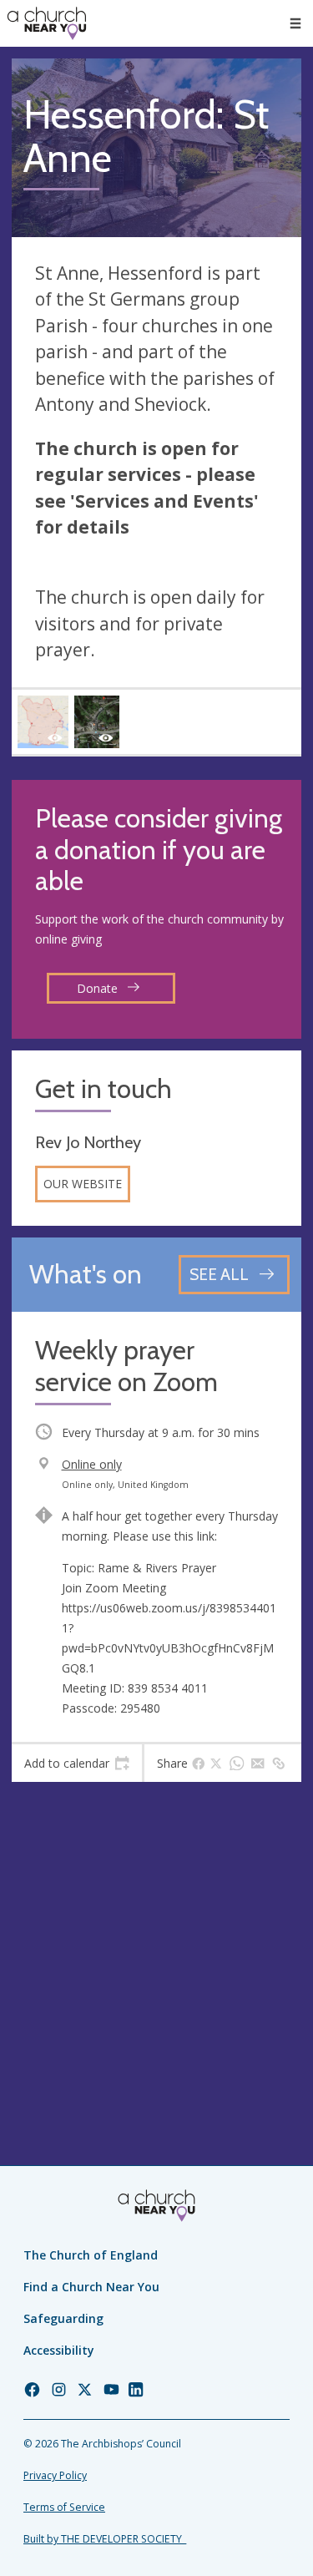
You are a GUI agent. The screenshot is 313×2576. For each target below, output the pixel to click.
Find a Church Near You (91, 2287)
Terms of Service (64, 2507)
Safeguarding (63, 2318)
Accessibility (59, 2350)
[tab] (77, 1764)
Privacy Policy (55, 2475)
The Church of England (91, 2255)
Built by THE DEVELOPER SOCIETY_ (105, 2539)
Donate (99, 988)
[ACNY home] (47, 23)
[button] (295, 23)
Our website (83, 1184)
